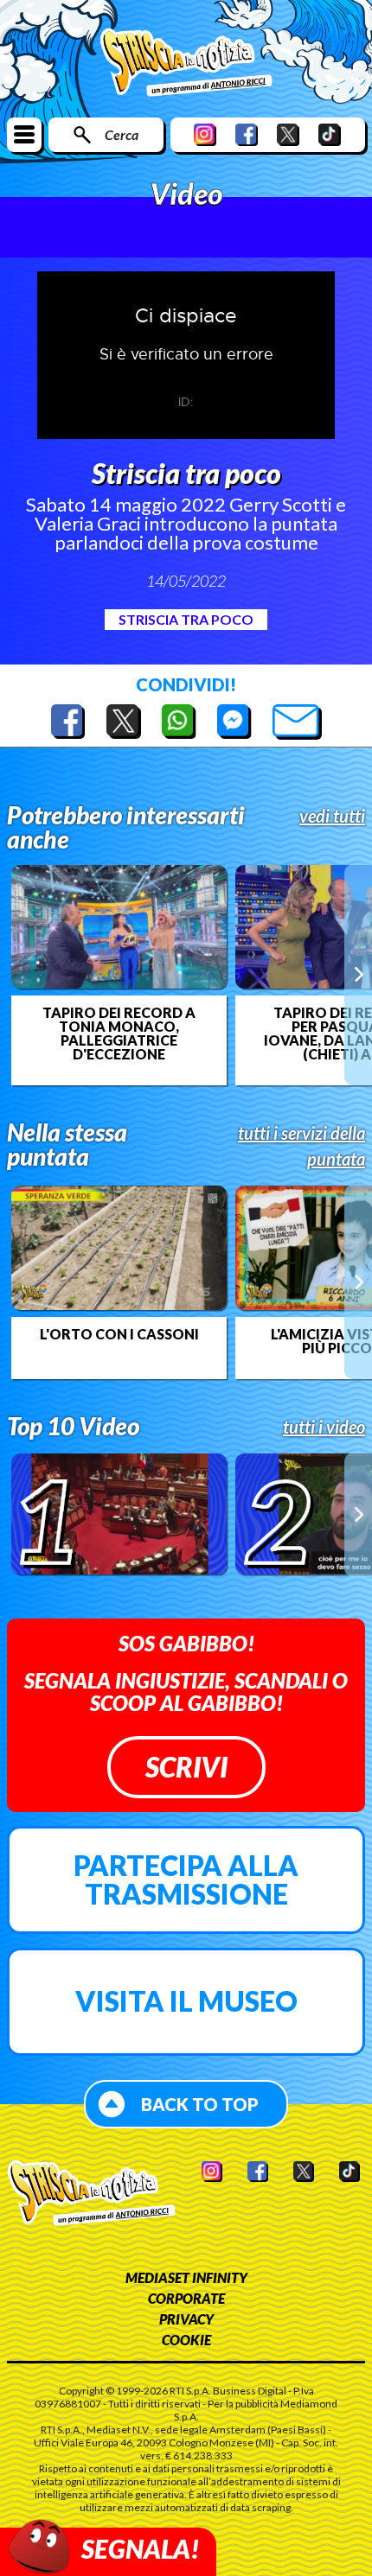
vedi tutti (332, 816)
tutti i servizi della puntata (301, 1146)
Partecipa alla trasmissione (186, 1880)
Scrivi (186, 1767)
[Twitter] (288, 134)
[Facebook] (247, 134)
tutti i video (324, 1427)
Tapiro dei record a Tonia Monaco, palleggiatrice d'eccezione (119, 1034)
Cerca (122, 134)
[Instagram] (205, 134)
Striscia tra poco (186, 619)
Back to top (200, 2104)
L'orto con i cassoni (119, 1334)
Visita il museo (186, 2001)
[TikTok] (330, 134)
